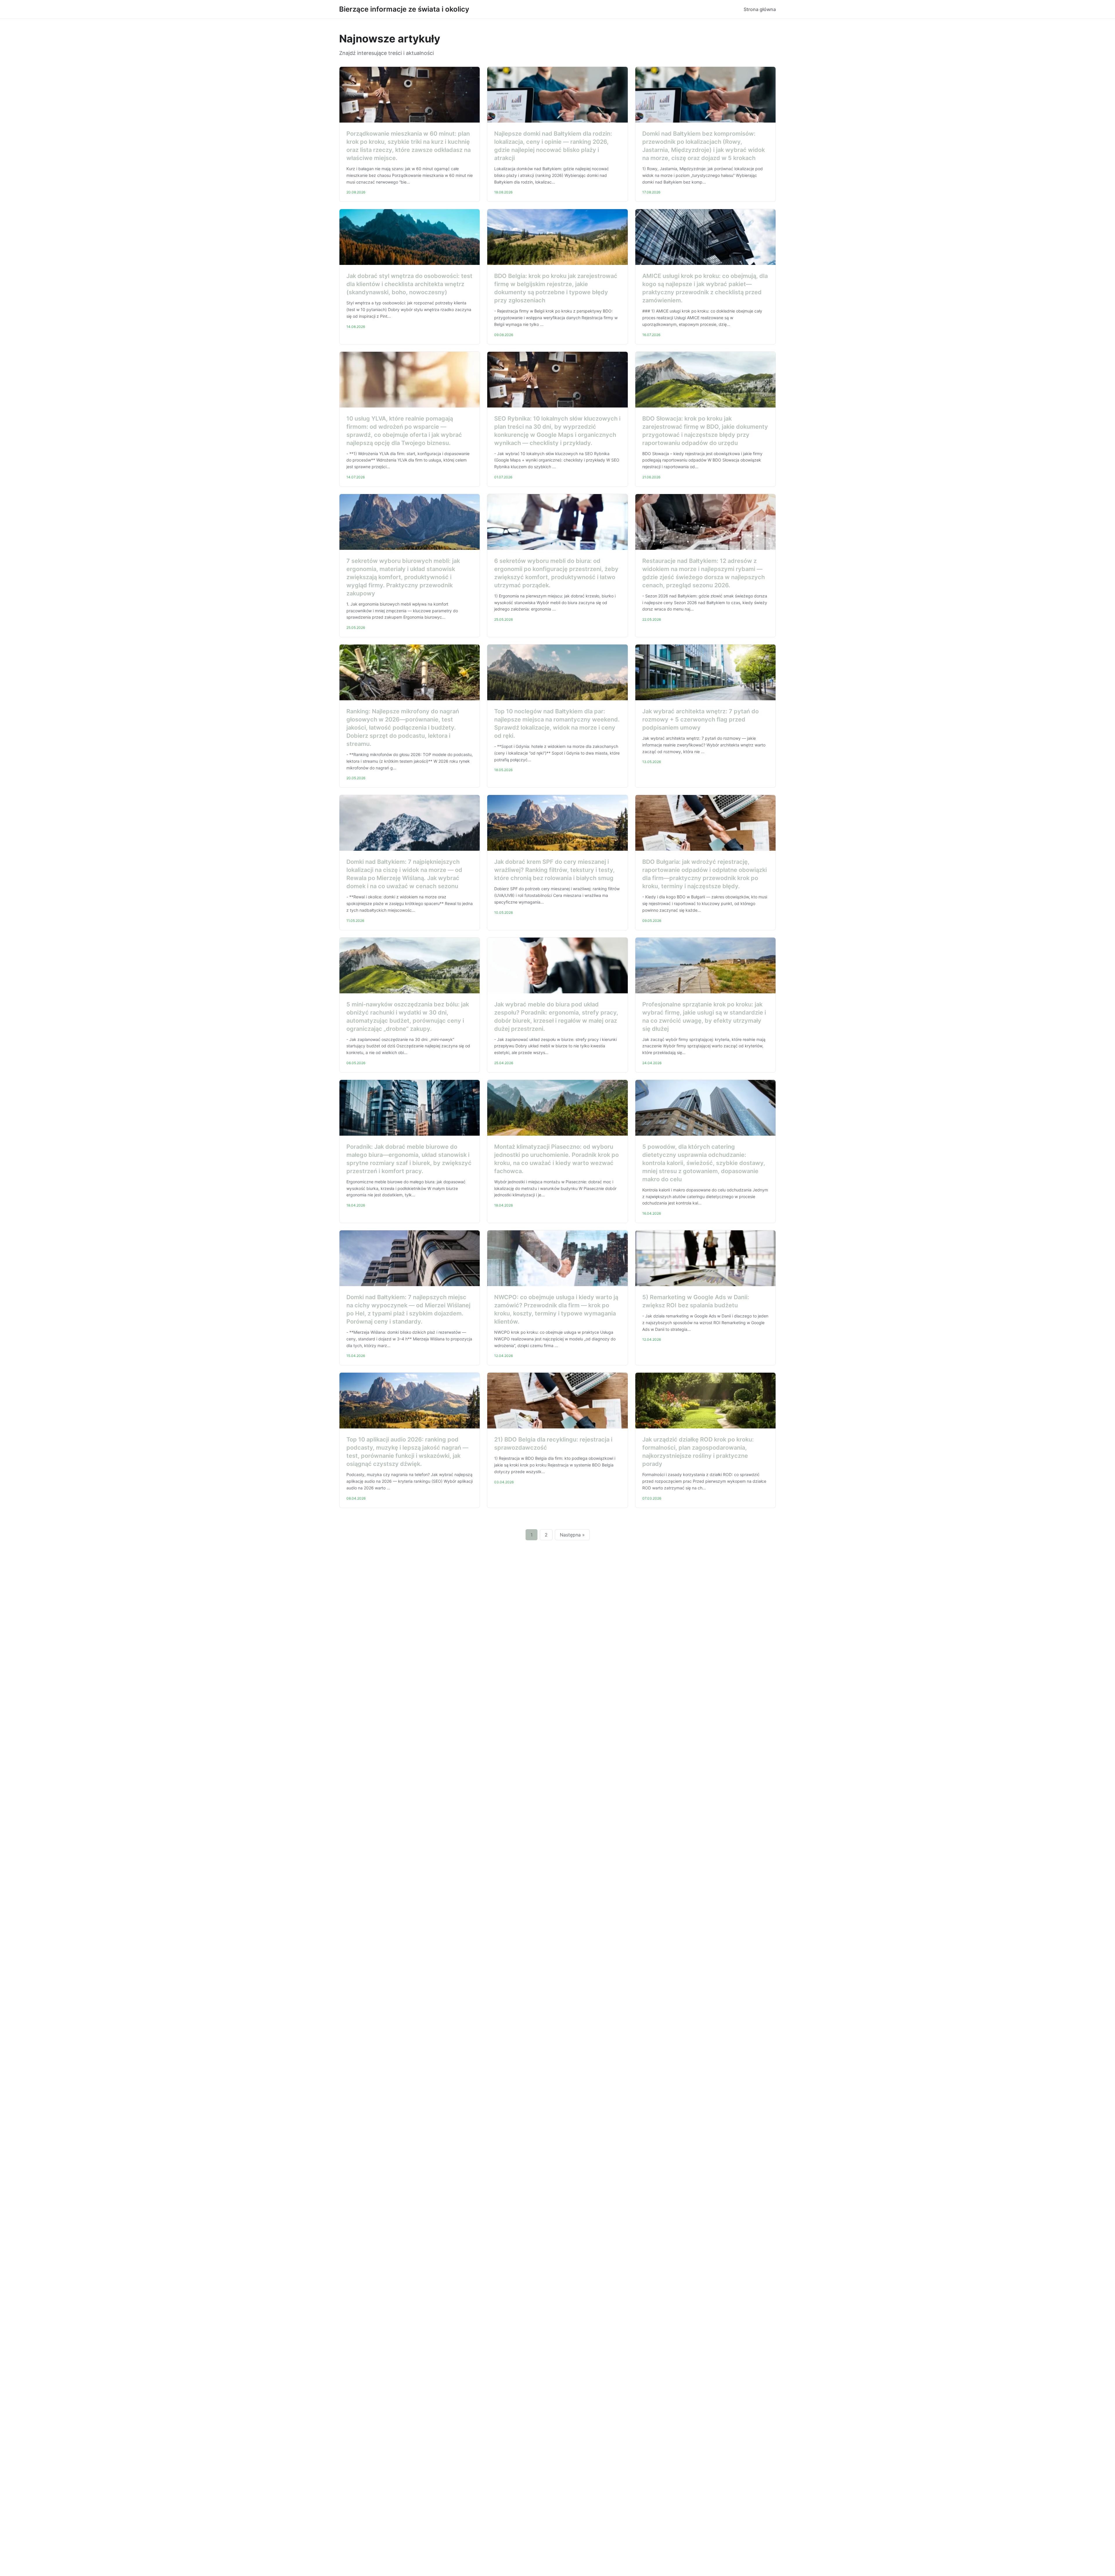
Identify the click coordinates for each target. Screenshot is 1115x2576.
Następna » (572, 1535)
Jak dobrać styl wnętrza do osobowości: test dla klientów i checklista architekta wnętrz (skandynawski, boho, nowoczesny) (409, 284)
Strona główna (760, 9)
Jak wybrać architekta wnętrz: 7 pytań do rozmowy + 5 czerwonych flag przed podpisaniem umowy (701, 719)
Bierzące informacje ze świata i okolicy (404, 9)
